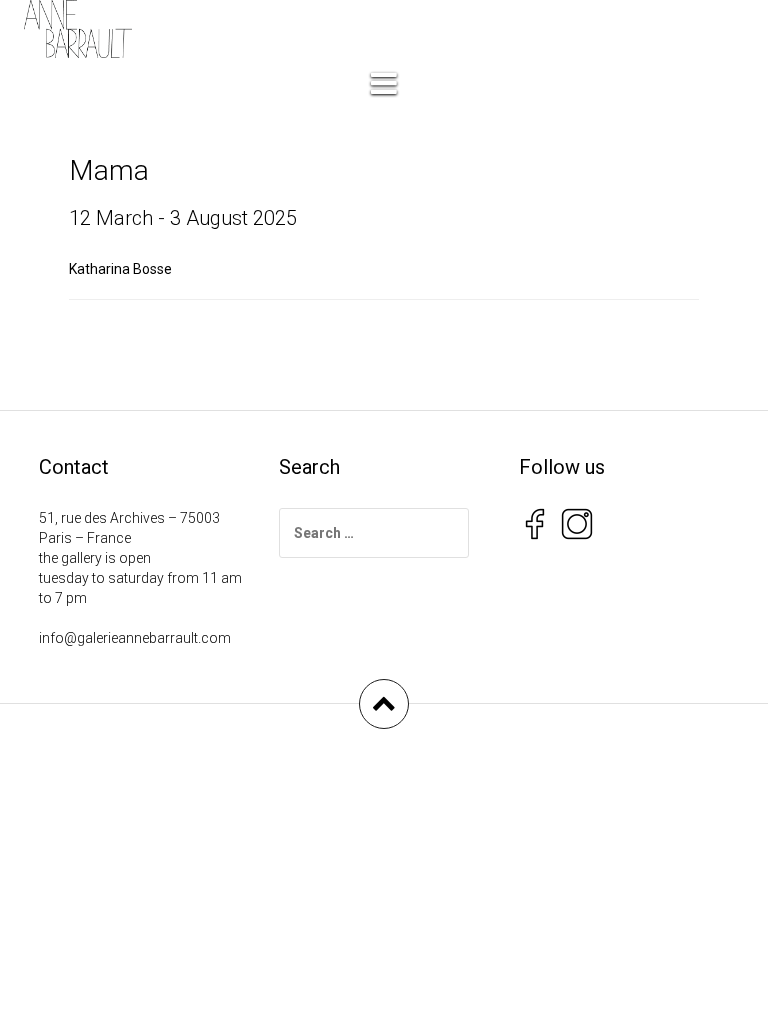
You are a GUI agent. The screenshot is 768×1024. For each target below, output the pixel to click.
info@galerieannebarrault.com (135, 638)
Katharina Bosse (120, 269)
